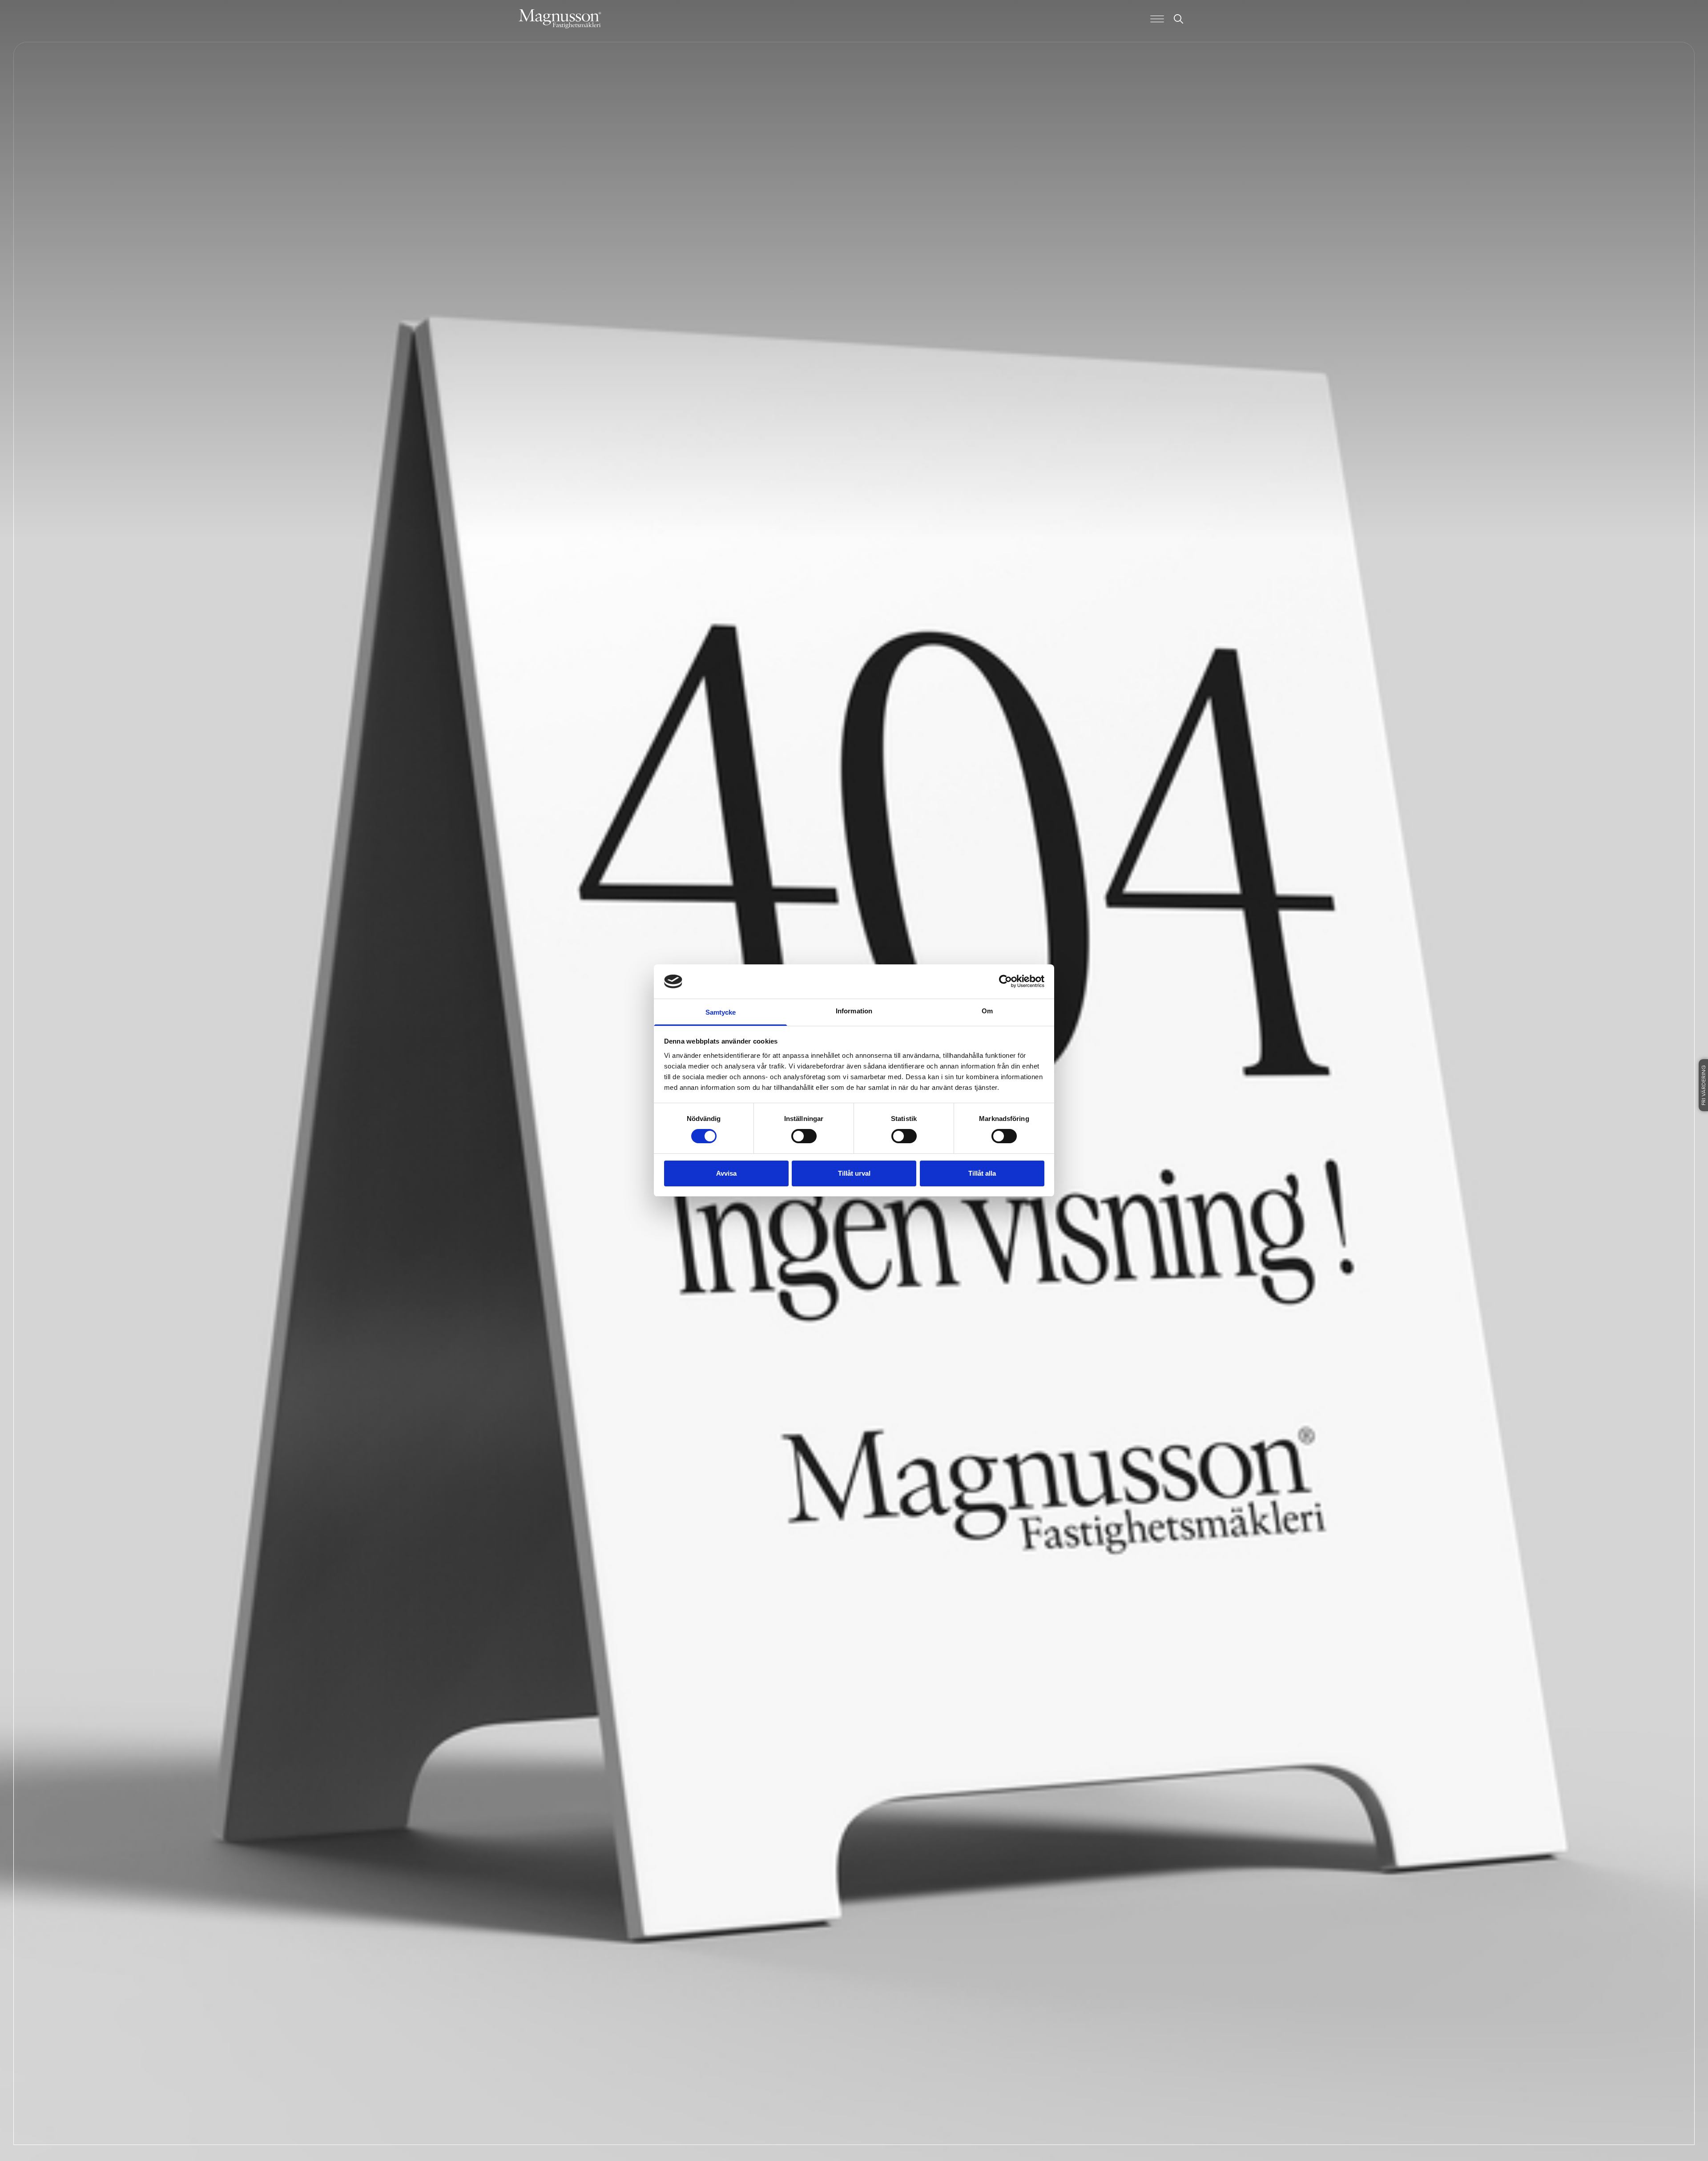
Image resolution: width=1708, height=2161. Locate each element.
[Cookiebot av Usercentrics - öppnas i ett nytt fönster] (1005, 981)
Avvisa (726, 1173)
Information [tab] (854, 1011)
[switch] (804, 1136)
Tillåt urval (854, 1173)
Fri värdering (1704, 1085)
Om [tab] (987, 1011)
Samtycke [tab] (721, 1012)
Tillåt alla (982, 1173)
